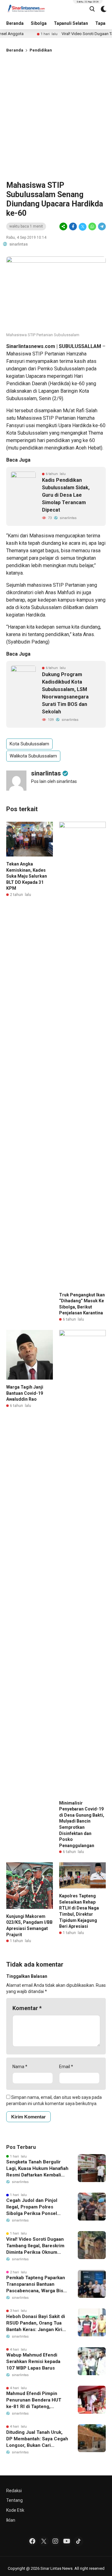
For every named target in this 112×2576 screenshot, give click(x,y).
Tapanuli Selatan (71, 23)
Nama (20, 2067)
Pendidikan (41, 50)
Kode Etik (15, 2510)
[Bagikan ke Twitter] (83, 227)
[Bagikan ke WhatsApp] (92, 227)
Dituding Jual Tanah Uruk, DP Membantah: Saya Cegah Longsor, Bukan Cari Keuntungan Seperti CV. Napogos (37, 2439)
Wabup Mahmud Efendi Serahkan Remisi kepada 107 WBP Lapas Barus (33, 2361)
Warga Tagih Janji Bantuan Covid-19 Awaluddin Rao (25, 1393)
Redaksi (14, 2491)
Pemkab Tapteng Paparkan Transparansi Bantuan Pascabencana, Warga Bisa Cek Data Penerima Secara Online (36, 2285)
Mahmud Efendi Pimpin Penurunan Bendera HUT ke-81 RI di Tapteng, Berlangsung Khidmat (34, 2400)
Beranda (15, 23)
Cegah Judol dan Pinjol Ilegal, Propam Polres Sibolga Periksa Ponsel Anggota (32, 2207)
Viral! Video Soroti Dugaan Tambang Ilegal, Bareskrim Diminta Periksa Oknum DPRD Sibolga (35, 2246)
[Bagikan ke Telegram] (101, 227)
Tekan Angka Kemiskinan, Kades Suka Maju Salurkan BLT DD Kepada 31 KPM (27, 876)
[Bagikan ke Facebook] (73, 227)
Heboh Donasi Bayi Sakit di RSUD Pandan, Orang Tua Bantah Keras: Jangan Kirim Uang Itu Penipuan (36, 2323)
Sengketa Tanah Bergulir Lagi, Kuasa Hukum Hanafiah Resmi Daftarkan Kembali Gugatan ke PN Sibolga (37, 2169)
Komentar (27, 2008)
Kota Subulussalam (29, 744)
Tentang (14, 2500)
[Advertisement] (56, 115)
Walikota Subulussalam (33, 756)
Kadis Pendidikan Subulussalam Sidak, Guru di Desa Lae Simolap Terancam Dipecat (66, 495)
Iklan (11, 2520)
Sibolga (39, 23)
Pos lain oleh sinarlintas (54, 781)
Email (66, 2067)
